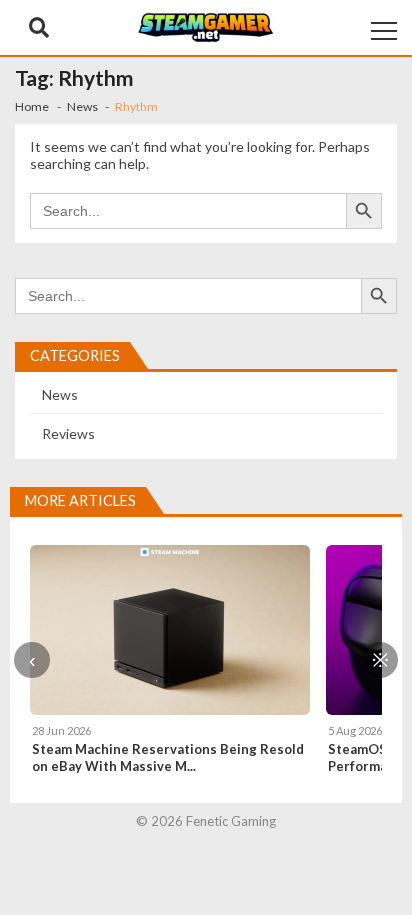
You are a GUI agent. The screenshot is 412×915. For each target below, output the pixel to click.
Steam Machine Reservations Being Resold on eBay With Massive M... (168, 757)
